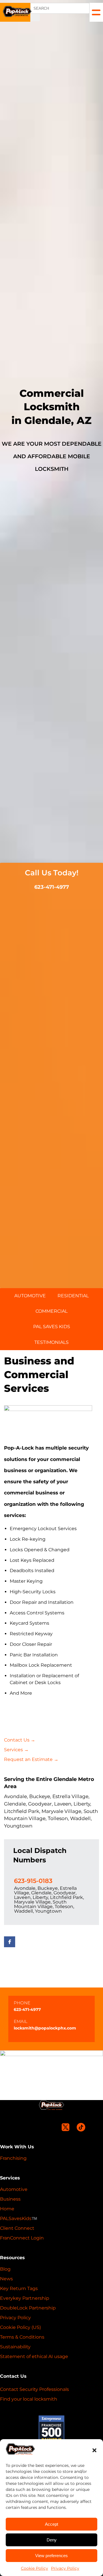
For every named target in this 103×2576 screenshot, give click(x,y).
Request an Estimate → (31, 1759)
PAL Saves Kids (52, 1327)
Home (7, 2209)
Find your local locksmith (29, 2399)
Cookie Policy (34, 2568)
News (6, 2279)
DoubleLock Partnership (28, 2308)
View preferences (51, 2556)
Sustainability (15, 2347)
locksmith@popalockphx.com (45, 2028)
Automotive (30, 1296)
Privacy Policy (65, 2568)
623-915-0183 (33, 1881)
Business (10, 2199)
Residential (73, 1296)
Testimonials (51, 1342)
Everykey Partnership (25, 2298)
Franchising (13, 2158)
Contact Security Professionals (34, 2389)
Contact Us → (20, 1740)
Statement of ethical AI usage (34, 2356)
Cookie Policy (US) (20, 2327)
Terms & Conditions (22, 2337)
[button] (94, 2450)
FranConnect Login (22, 2238)
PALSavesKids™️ (19, 2218)
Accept (51, 2524)
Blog (5, 2269)
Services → (16, 1750)
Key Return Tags (19, 2288)
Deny (52, 2540)
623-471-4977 (52, 887)
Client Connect (17, 2228)
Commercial (51, 1311)
